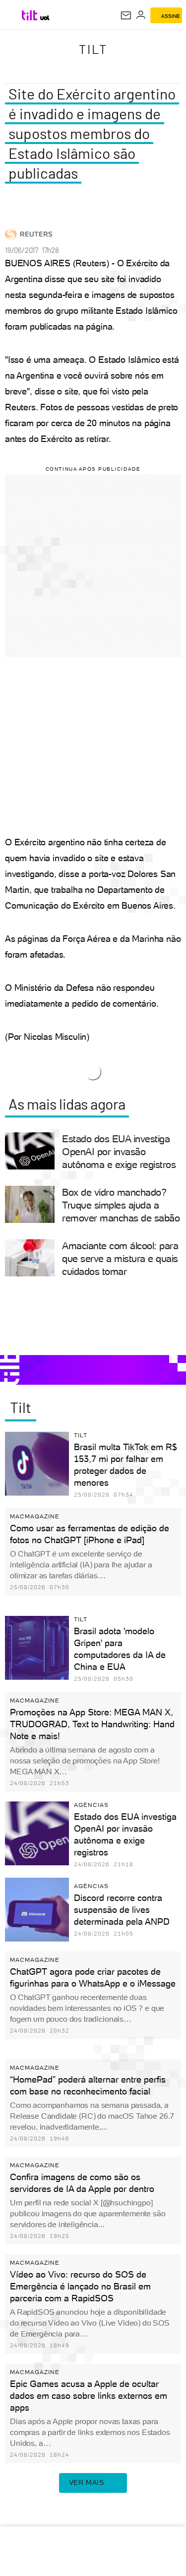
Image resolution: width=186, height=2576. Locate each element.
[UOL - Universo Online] (45, 18)
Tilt (93, 49)
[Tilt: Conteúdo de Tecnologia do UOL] (30, 15)
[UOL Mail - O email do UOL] (126, 15)
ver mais (87, 2482)
